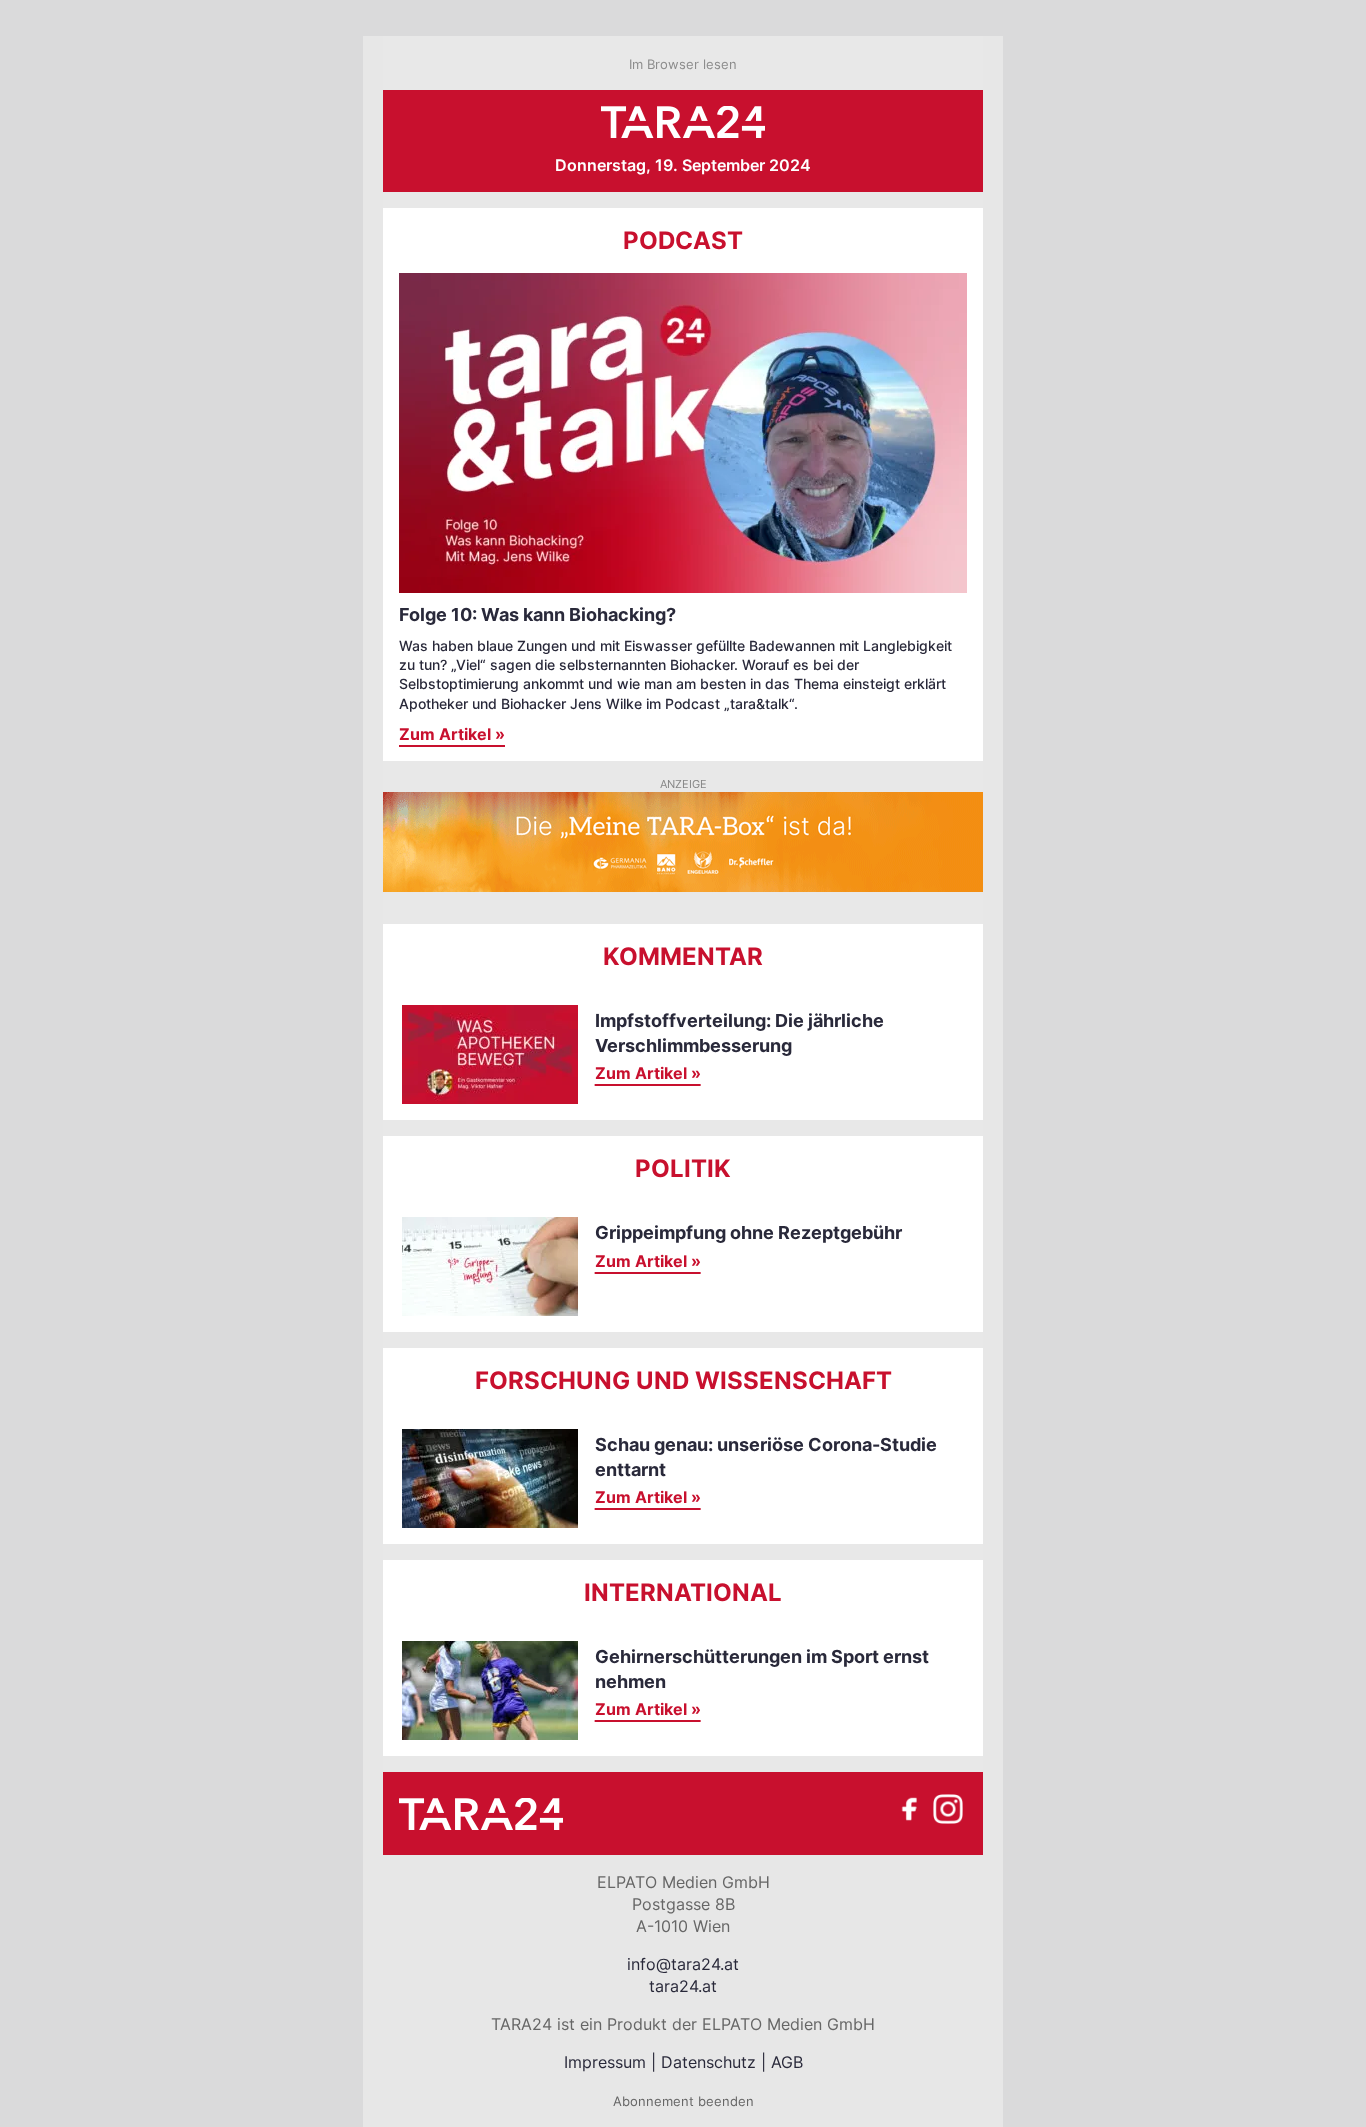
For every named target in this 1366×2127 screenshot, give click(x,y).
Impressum (605, 2062)
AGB (787, 2062)
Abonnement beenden (683, 2101)
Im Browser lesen (683, 64)
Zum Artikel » (452, 734)
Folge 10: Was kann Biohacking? (537, 614)
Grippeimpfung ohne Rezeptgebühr (748, 1232)
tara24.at (683, 1986)
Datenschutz (708, 2062)
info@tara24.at (683, 1964)
